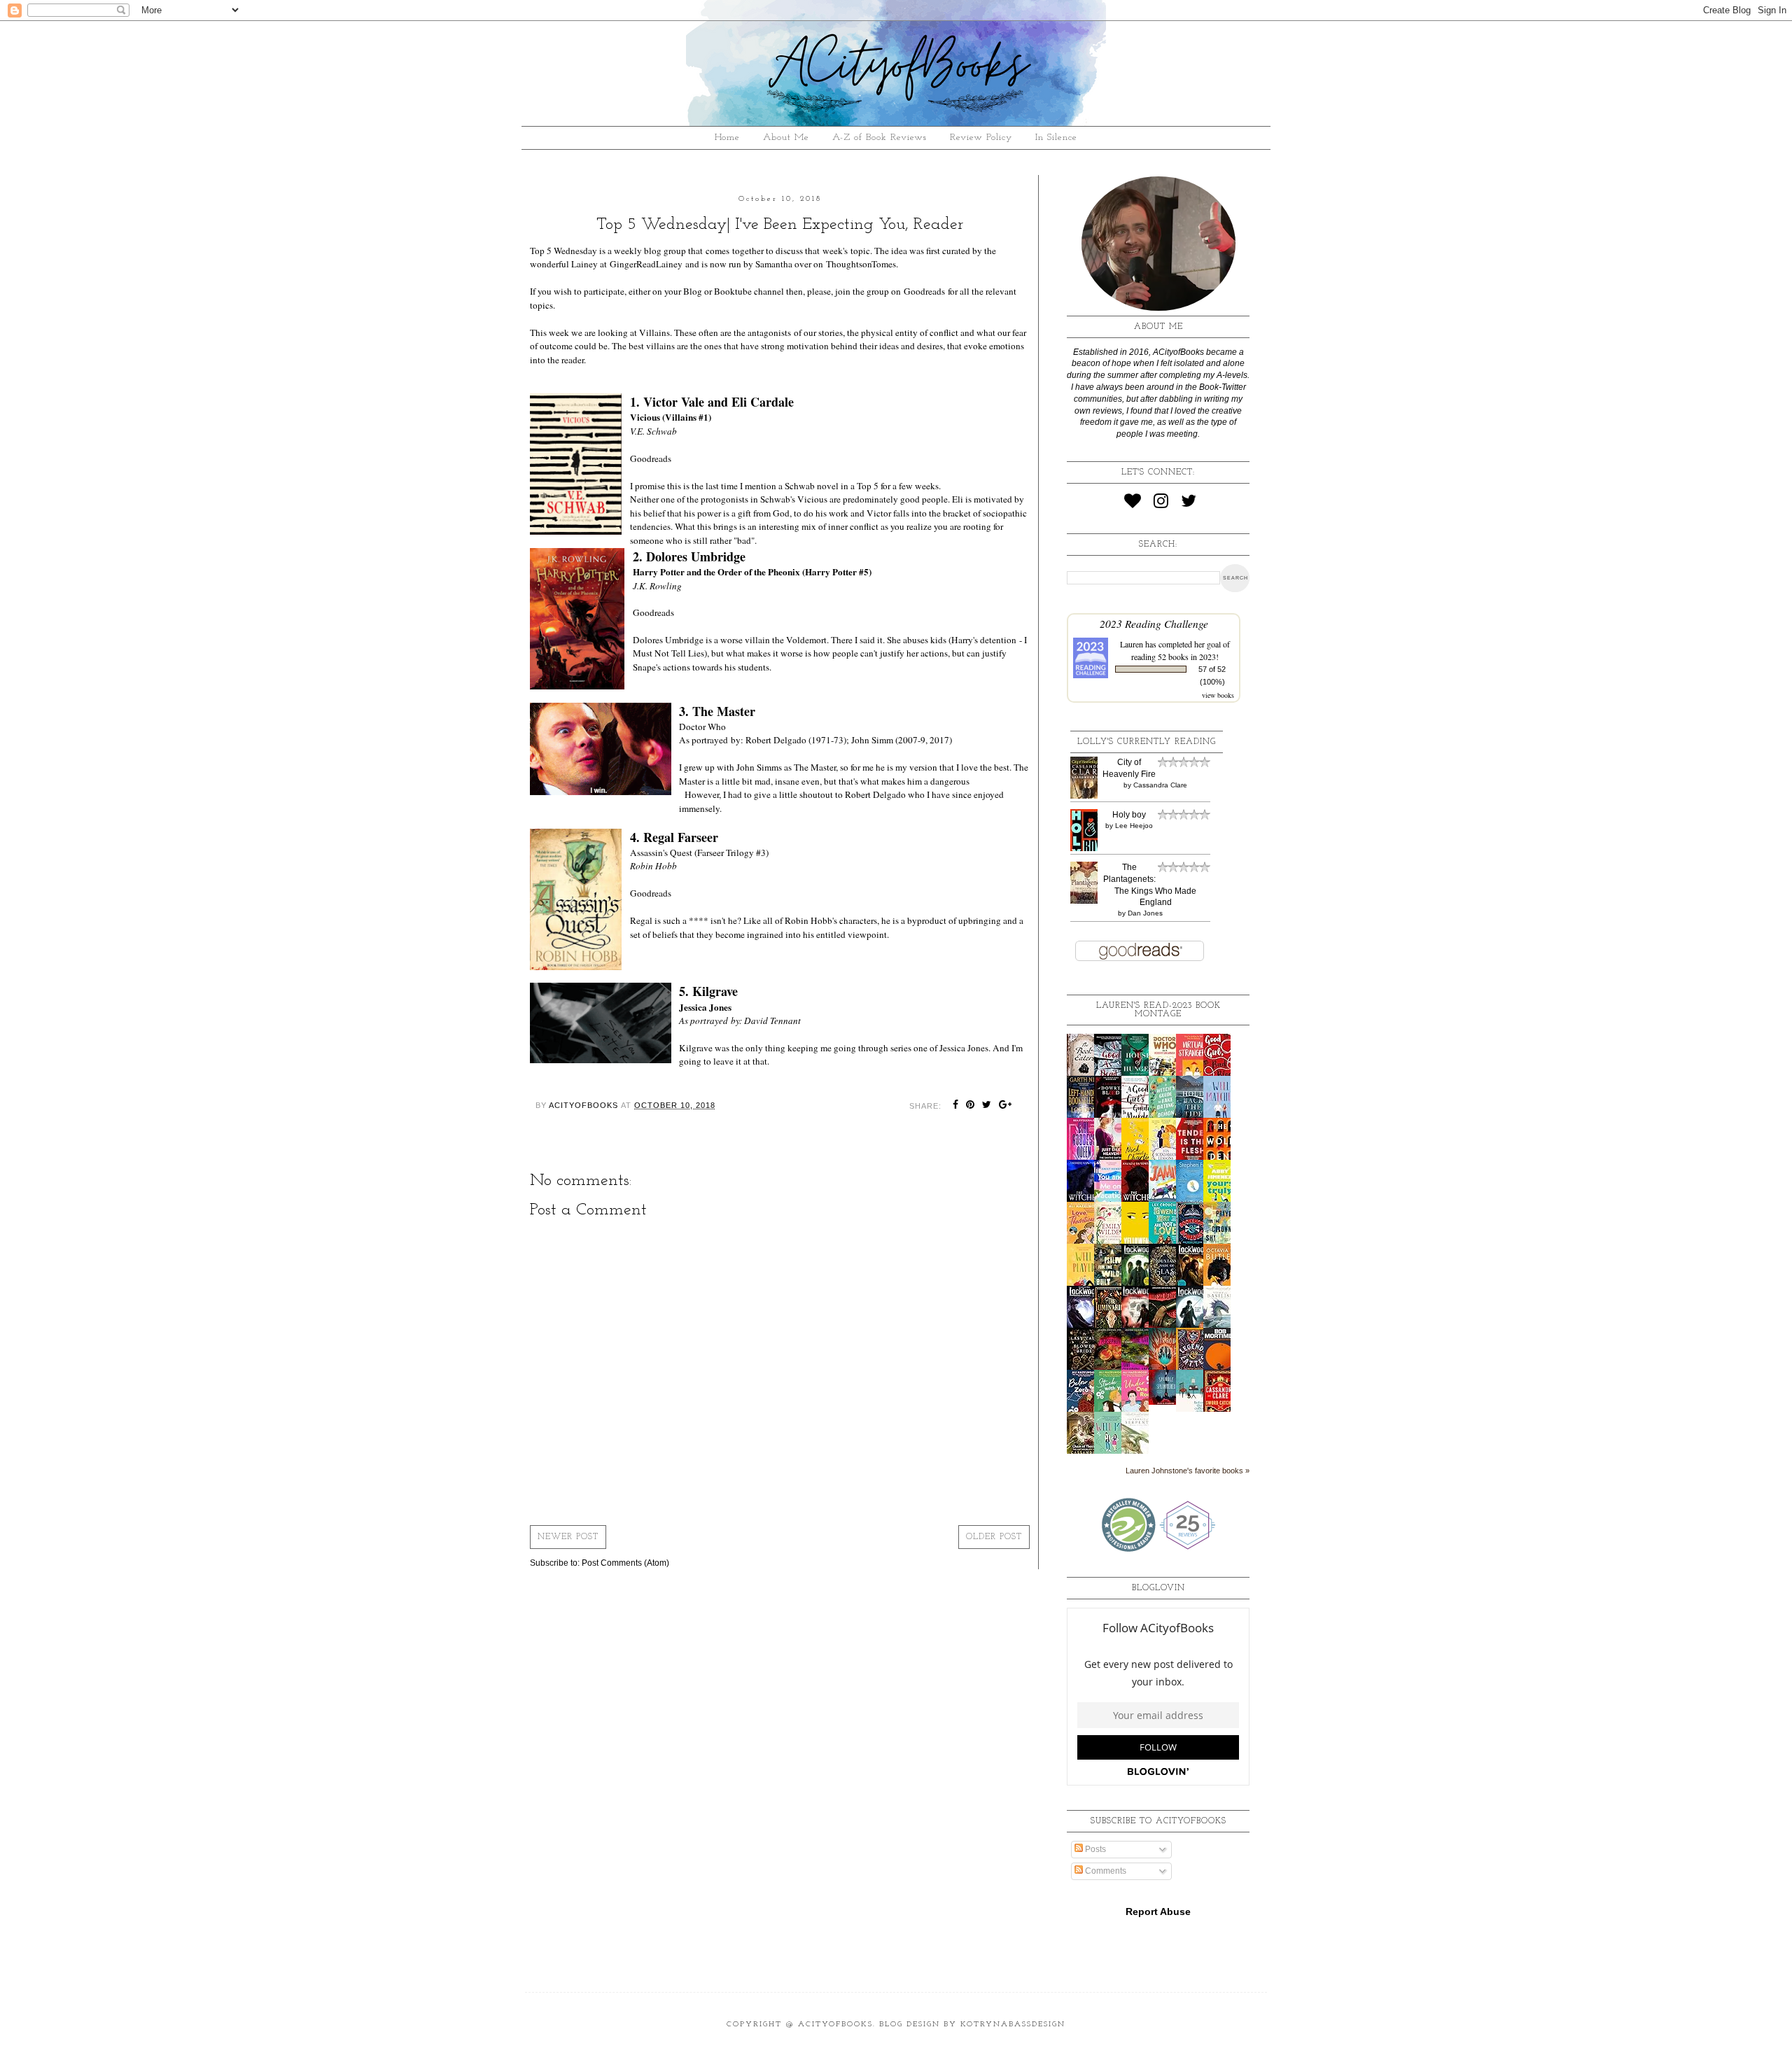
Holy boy (1129, 815)
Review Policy (981, 138)
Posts (1094, 1849)
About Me (786, 138)
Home (727, 138)
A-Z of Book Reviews (880, 138)
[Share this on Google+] (1006, 1106)
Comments (1105, 1871)
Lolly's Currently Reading (1147, 742)
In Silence (1056, 138)
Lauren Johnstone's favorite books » (1188, 1471)
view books (1218, 695)
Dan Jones (1145, 913)
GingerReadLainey (646, 264)
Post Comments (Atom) (625, 1563)
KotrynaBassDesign (1013, 2025)
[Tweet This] (987, 1106)
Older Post (994, 1537)
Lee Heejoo (1134, 826)
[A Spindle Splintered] (1166, 1402)
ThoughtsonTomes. (863, 264)
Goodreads (924, 291)
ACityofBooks (835, 2025)
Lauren (1132, 644)
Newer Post (568, 1537)
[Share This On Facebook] (956, 1106)
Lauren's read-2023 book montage (1158, 1010)
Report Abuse (1158, 1912)
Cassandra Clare (1160, 785)
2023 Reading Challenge (1154, 623)
